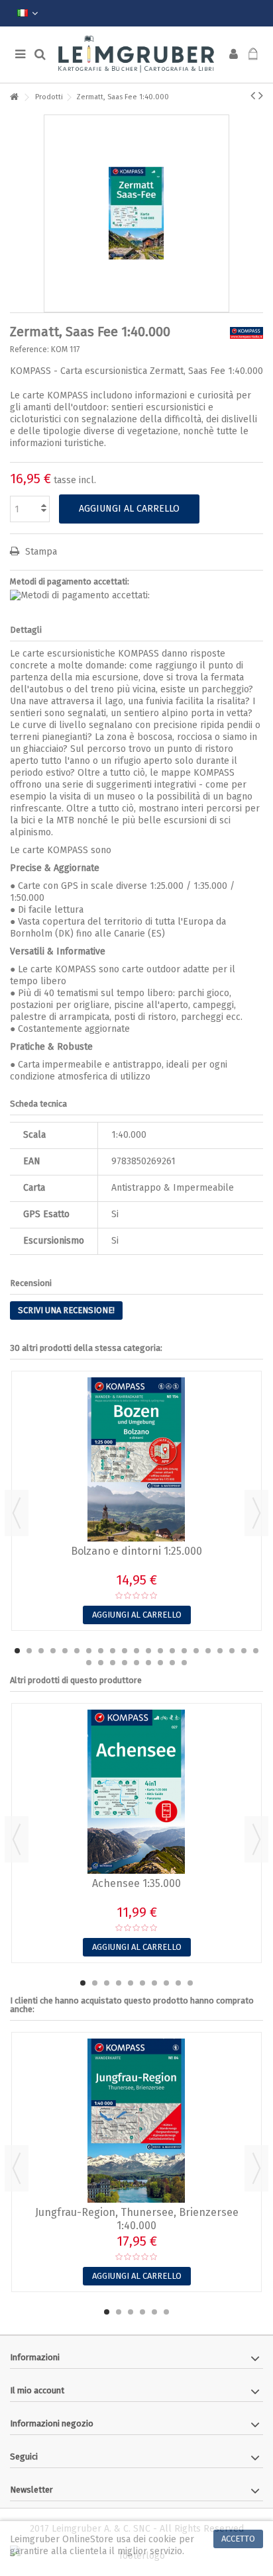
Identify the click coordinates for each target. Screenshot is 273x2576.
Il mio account (37, 2390)
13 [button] (160, 1651)
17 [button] (208, 1651)
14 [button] (172, 1651)
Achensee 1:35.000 (136, 1883)
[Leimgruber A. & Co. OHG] (136, 55)
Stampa (40, 552)
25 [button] (125, 1663)
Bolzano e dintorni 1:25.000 (136, 1551)
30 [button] (184, 1663)
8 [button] (101, 1651)
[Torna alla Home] (14, 98)
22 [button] (89, 1663)
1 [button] (17, 1651)
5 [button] (65, 1651)
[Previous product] (253, 95)
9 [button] (113, 1651)
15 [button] (184, 1651)
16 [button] (196, 1651)
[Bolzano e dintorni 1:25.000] (136, 1459)
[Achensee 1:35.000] (136, 1792)
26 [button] (136, 1663)
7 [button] (89, 1651)
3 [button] (41, 1651)
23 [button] (101, 1663)
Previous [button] (17, 1513)
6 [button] (77, 1651)
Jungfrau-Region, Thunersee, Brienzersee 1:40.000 (137, 2219)
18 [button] (220, 1651)
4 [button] (53, 1651)
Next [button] (256, 1513)
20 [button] (244, 1651)
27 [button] (148, 1663)
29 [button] (172, 1663)
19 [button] (232, 1651)
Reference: (29, 349)
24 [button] (113, 1663)
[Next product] (261, 95)
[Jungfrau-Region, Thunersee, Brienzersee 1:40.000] (136, 2121)
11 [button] (136, 1651)
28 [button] (160, 1663)
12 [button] (148, 1651)
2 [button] (29, 1651)
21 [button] (256, 1651)
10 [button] (125, 1651)
